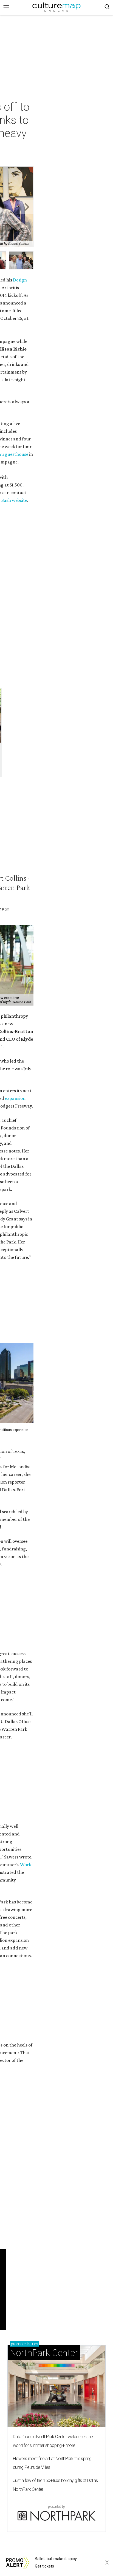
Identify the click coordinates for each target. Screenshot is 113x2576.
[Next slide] (26, 207)
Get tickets (44, 2566)
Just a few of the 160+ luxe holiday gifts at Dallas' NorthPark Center (56, 2485)
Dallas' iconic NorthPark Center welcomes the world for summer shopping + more (53, 2441)
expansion (15, 1098)
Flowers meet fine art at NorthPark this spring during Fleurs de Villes (52, 2463)
